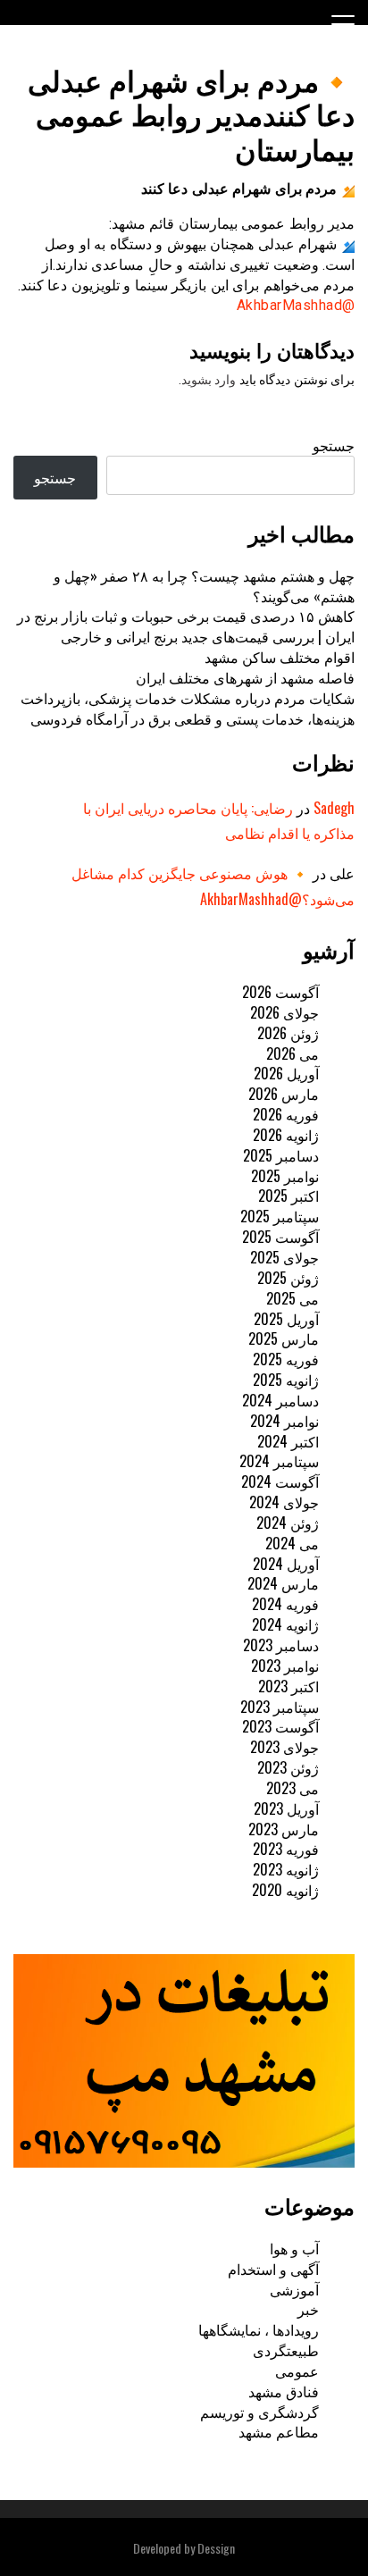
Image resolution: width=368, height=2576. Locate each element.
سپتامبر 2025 (280, 1216)
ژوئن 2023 (288, 1767)
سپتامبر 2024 (279, 1461)
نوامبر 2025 (285, 1176)
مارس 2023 (284, 1829)
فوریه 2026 (286, 1114)
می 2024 (292, 1543)
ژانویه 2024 (285, 1624)
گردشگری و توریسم (259, 2412)
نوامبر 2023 (285, 1666)
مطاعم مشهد (279, 2431)
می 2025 (293, 1298)
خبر (308, 2309)
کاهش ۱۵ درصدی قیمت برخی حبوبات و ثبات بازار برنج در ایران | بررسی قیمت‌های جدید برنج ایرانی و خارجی (186, 626)
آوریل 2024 (286, 1564)
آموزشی (294, 2289)
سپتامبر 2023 (280, 1707)
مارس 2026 (284, 1094)
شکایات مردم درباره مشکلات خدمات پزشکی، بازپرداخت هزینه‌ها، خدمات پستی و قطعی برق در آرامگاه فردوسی (188, 708)
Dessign (216, 2548)
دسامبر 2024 (280, 1400)
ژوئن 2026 (288, 1033)
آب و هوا (294, 2248)
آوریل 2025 (286, 1319)
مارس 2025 (284, 1338)
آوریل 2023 (286, 1808)
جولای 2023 (284, 1747)
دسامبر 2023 (281, 1645)
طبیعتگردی (286, 2350)
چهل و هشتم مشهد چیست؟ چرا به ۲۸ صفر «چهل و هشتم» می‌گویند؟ (204, 586)
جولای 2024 (284, 1502)
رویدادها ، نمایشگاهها (259, 2329)
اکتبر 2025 (289, 1196)
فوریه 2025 (286, 1359)
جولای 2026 (284, 1012)
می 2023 (293, 1788)
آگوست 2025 (280, 1237)
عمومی (297, 2370)
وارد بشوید (209, 380)
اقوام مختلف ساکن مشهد (280, 657)
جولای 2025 (284, 1257)
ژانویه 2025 (286, 1380)
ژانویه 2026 (286, 1135)
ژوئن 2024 (288, 1523)
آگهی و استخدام (273, 2269)
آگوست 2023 (280, 1726)
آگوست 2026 (280, 992)
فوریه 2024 (285, 1604)
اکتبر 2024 (288, 1441)
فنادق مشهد (284, 2391)
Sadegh (334, 808)
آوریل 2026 (286, 1073)
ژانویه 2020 (285, 1890)
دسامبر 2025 (281, 1155)
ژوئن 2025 (288, 1278)
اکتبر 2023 (289, 1686)
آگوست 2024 (280, 1481)
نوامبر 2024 (284, 1421)
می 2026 (293, 1053)
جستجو (334, 445)
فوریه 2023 (286, 1849)
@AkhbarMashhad (296, 305)
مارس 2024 (283, 1583)
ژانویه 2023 (286, 1869)
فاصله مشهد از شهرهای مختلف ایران (245, 677)
